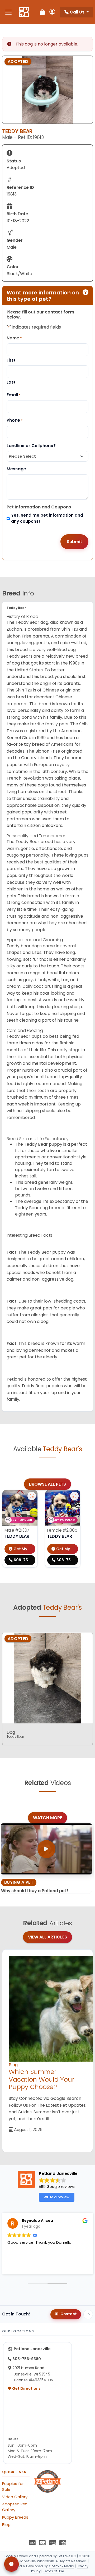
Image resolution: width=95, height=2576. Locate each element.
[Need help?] (11, 2564)
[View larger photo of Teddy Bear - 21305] (74, 1496)
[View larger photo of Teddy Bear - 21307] (32, 1496)
